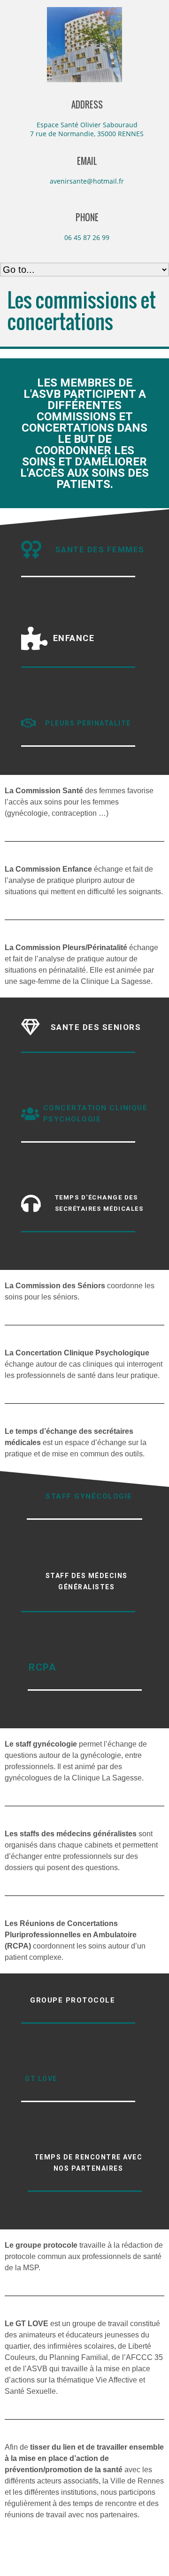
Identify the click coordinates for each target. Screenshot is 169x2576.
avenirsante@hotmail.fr (87, 181)
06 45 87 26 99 (87, 237)
